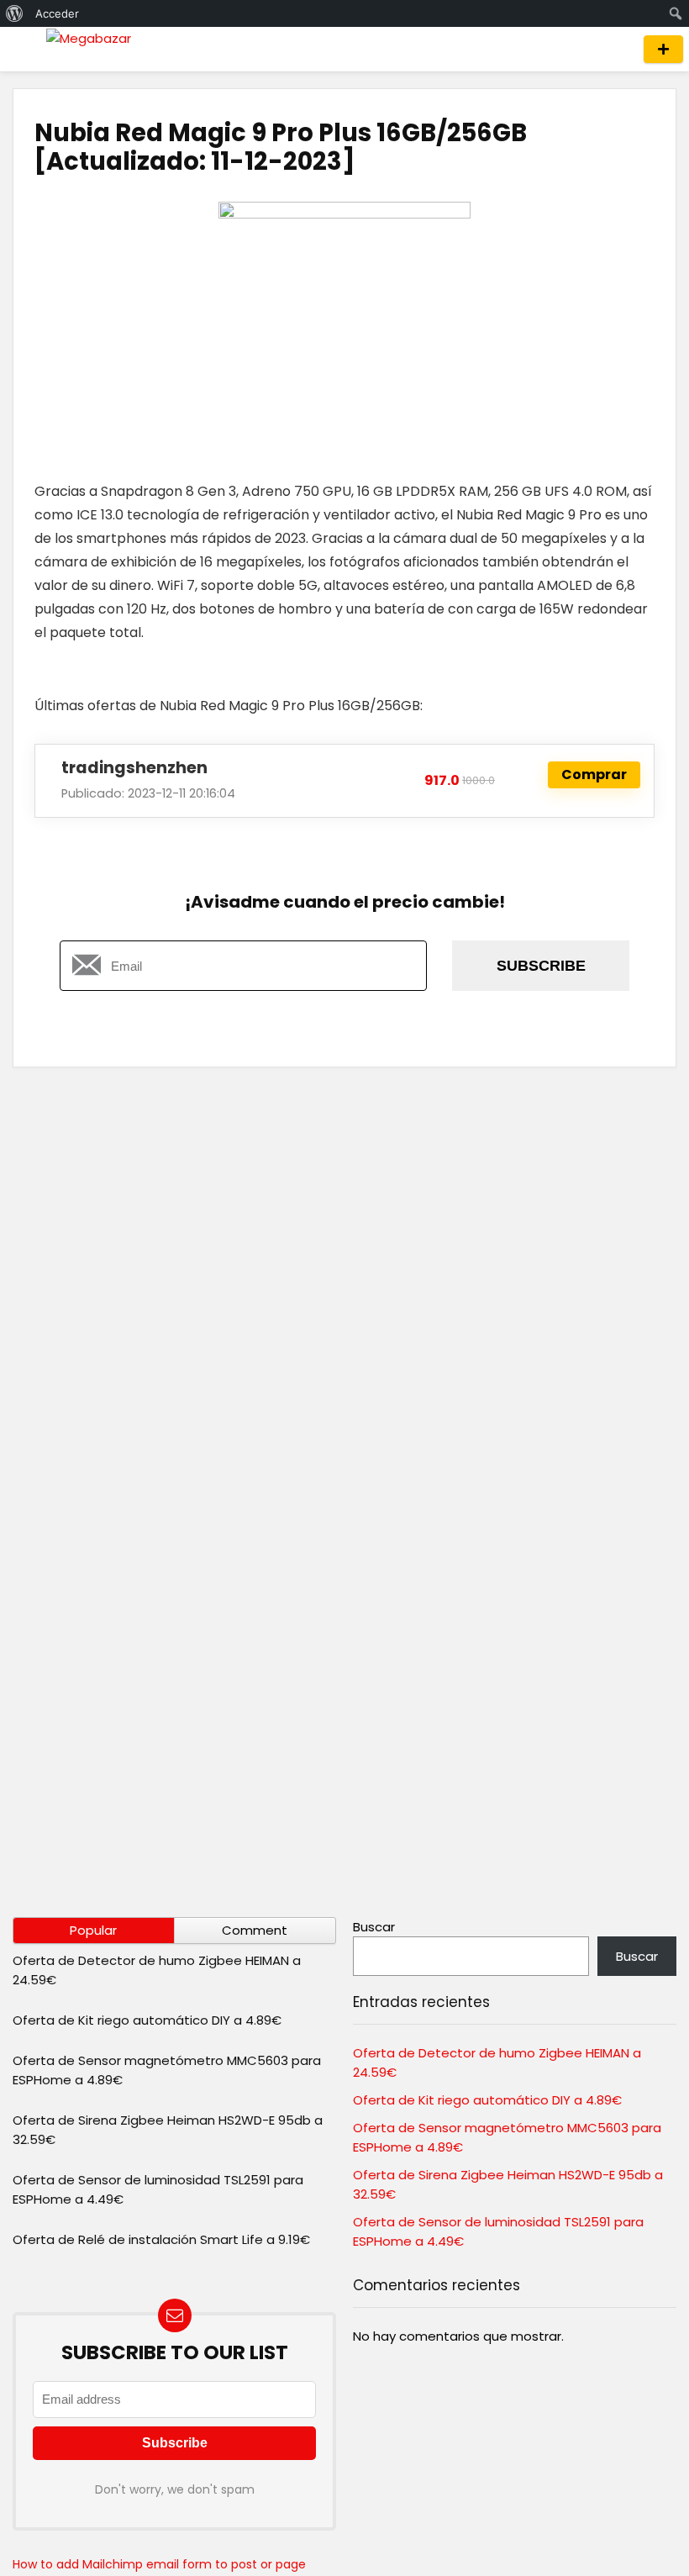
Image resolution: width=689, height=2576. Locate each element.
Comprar (594, 774)
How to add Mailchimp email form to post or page (159, 2564)
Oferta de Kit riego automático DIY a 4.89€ (147, 2020)
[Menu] (20, 49)
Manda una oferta (663, 49)
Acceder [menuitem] (57, 13)
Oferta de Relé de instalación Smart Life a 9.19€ (161, 2239)
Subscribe (541, 966)
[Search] (615, 49)
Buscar (374, 1927)
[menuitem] (15, 13)
